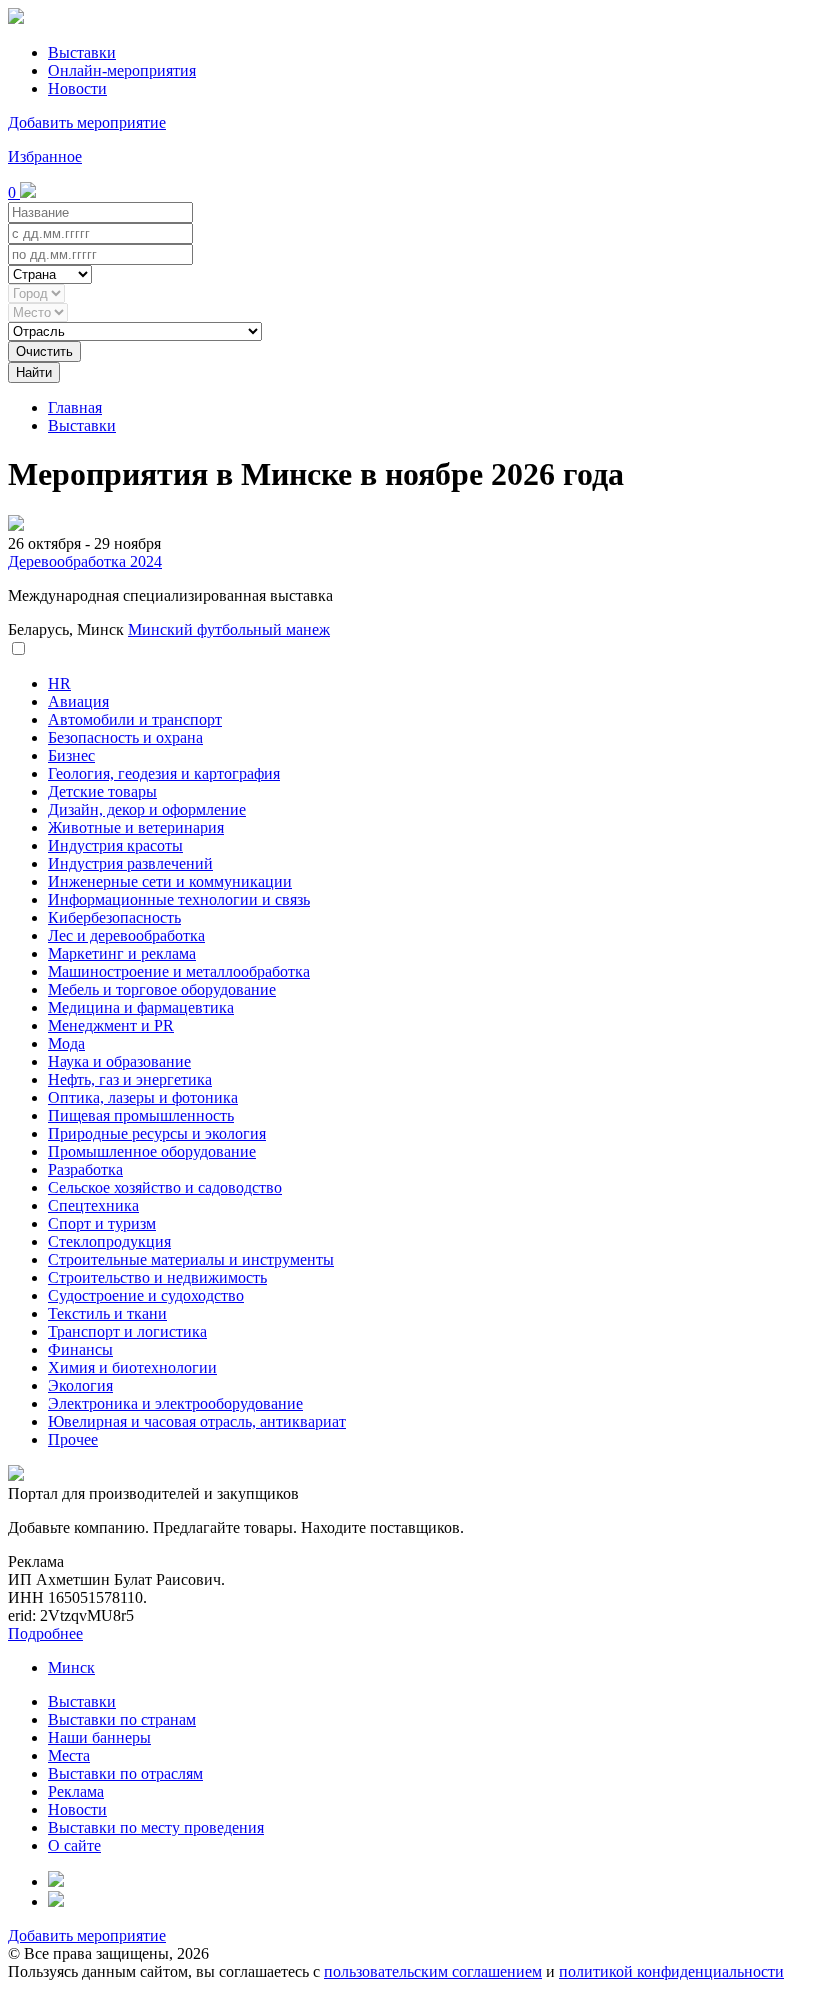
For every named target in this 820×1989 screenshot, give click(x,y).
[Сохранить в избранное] (18, 649)
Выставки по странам (122, 1719)
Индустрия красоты (115, 845)
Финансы (80, 1349)
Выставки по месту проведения (156, 1827)
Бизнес (71, 755)
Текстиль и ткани (107, 1313)
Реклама (76, 1791)
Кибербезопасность (114, 917)
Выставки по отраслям (125, 1773)
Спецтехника (93, 1205)
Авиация (78, 701)
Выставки (82, 52)
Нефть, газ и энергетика (130, 1079)
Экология (80, 1385)
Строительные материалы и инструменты (191, 1259)
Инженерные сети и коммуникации (170, 881)
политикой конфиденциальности (671, 1971)
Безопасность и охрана (125, 737)
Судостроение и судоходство (146, 1295)
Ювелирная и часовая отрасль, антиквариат (197, 1421)
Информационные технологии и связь (179, 899)
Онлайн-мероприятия (122, 70)
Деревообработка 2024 (85, 561)
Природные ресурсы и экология (157, 1133)
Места (69, 1755)
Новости (77, 88)
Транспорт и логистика (127, 1331)
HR (59, 683)
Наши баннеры (99, 1737)
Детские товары (102, 791)
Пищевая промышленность (141, 1115)
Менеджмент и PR (111, 1025)
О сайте (74, 1845)
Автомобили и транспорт (135, 719)
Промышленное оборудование (152, 1151)
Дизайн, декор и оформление (147, 809)
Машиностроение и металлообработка (179, 971)
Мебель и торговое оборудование (162, 989)
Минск (71, 1667)
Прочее (73, 1439)
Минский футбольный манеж (229, 629)
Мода (66, 1043)
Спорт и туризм (102, 1223)
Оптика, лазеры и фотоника (143, 1097)
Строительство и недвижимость (157, 1277)
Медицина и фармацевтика (141, 1007)
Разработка (85, 1169)
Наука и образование (119, 1061)
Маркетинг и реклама (122, 953)
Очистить (44, 351)
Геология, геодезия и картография (164, 773)
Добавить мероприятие (87, 122)
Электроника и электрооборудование (175, 1403)
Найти (34, 372)
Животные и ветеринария (136, 827)
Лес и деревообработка (126, 935)
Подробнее (45, 1633)
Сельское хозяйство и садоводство (165, 1187)
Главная (75, 407)
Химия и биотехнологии (132, 1367)
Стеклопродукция (109, 1241)
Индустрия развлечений (130, 863)
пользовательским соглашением (433, 1971)
